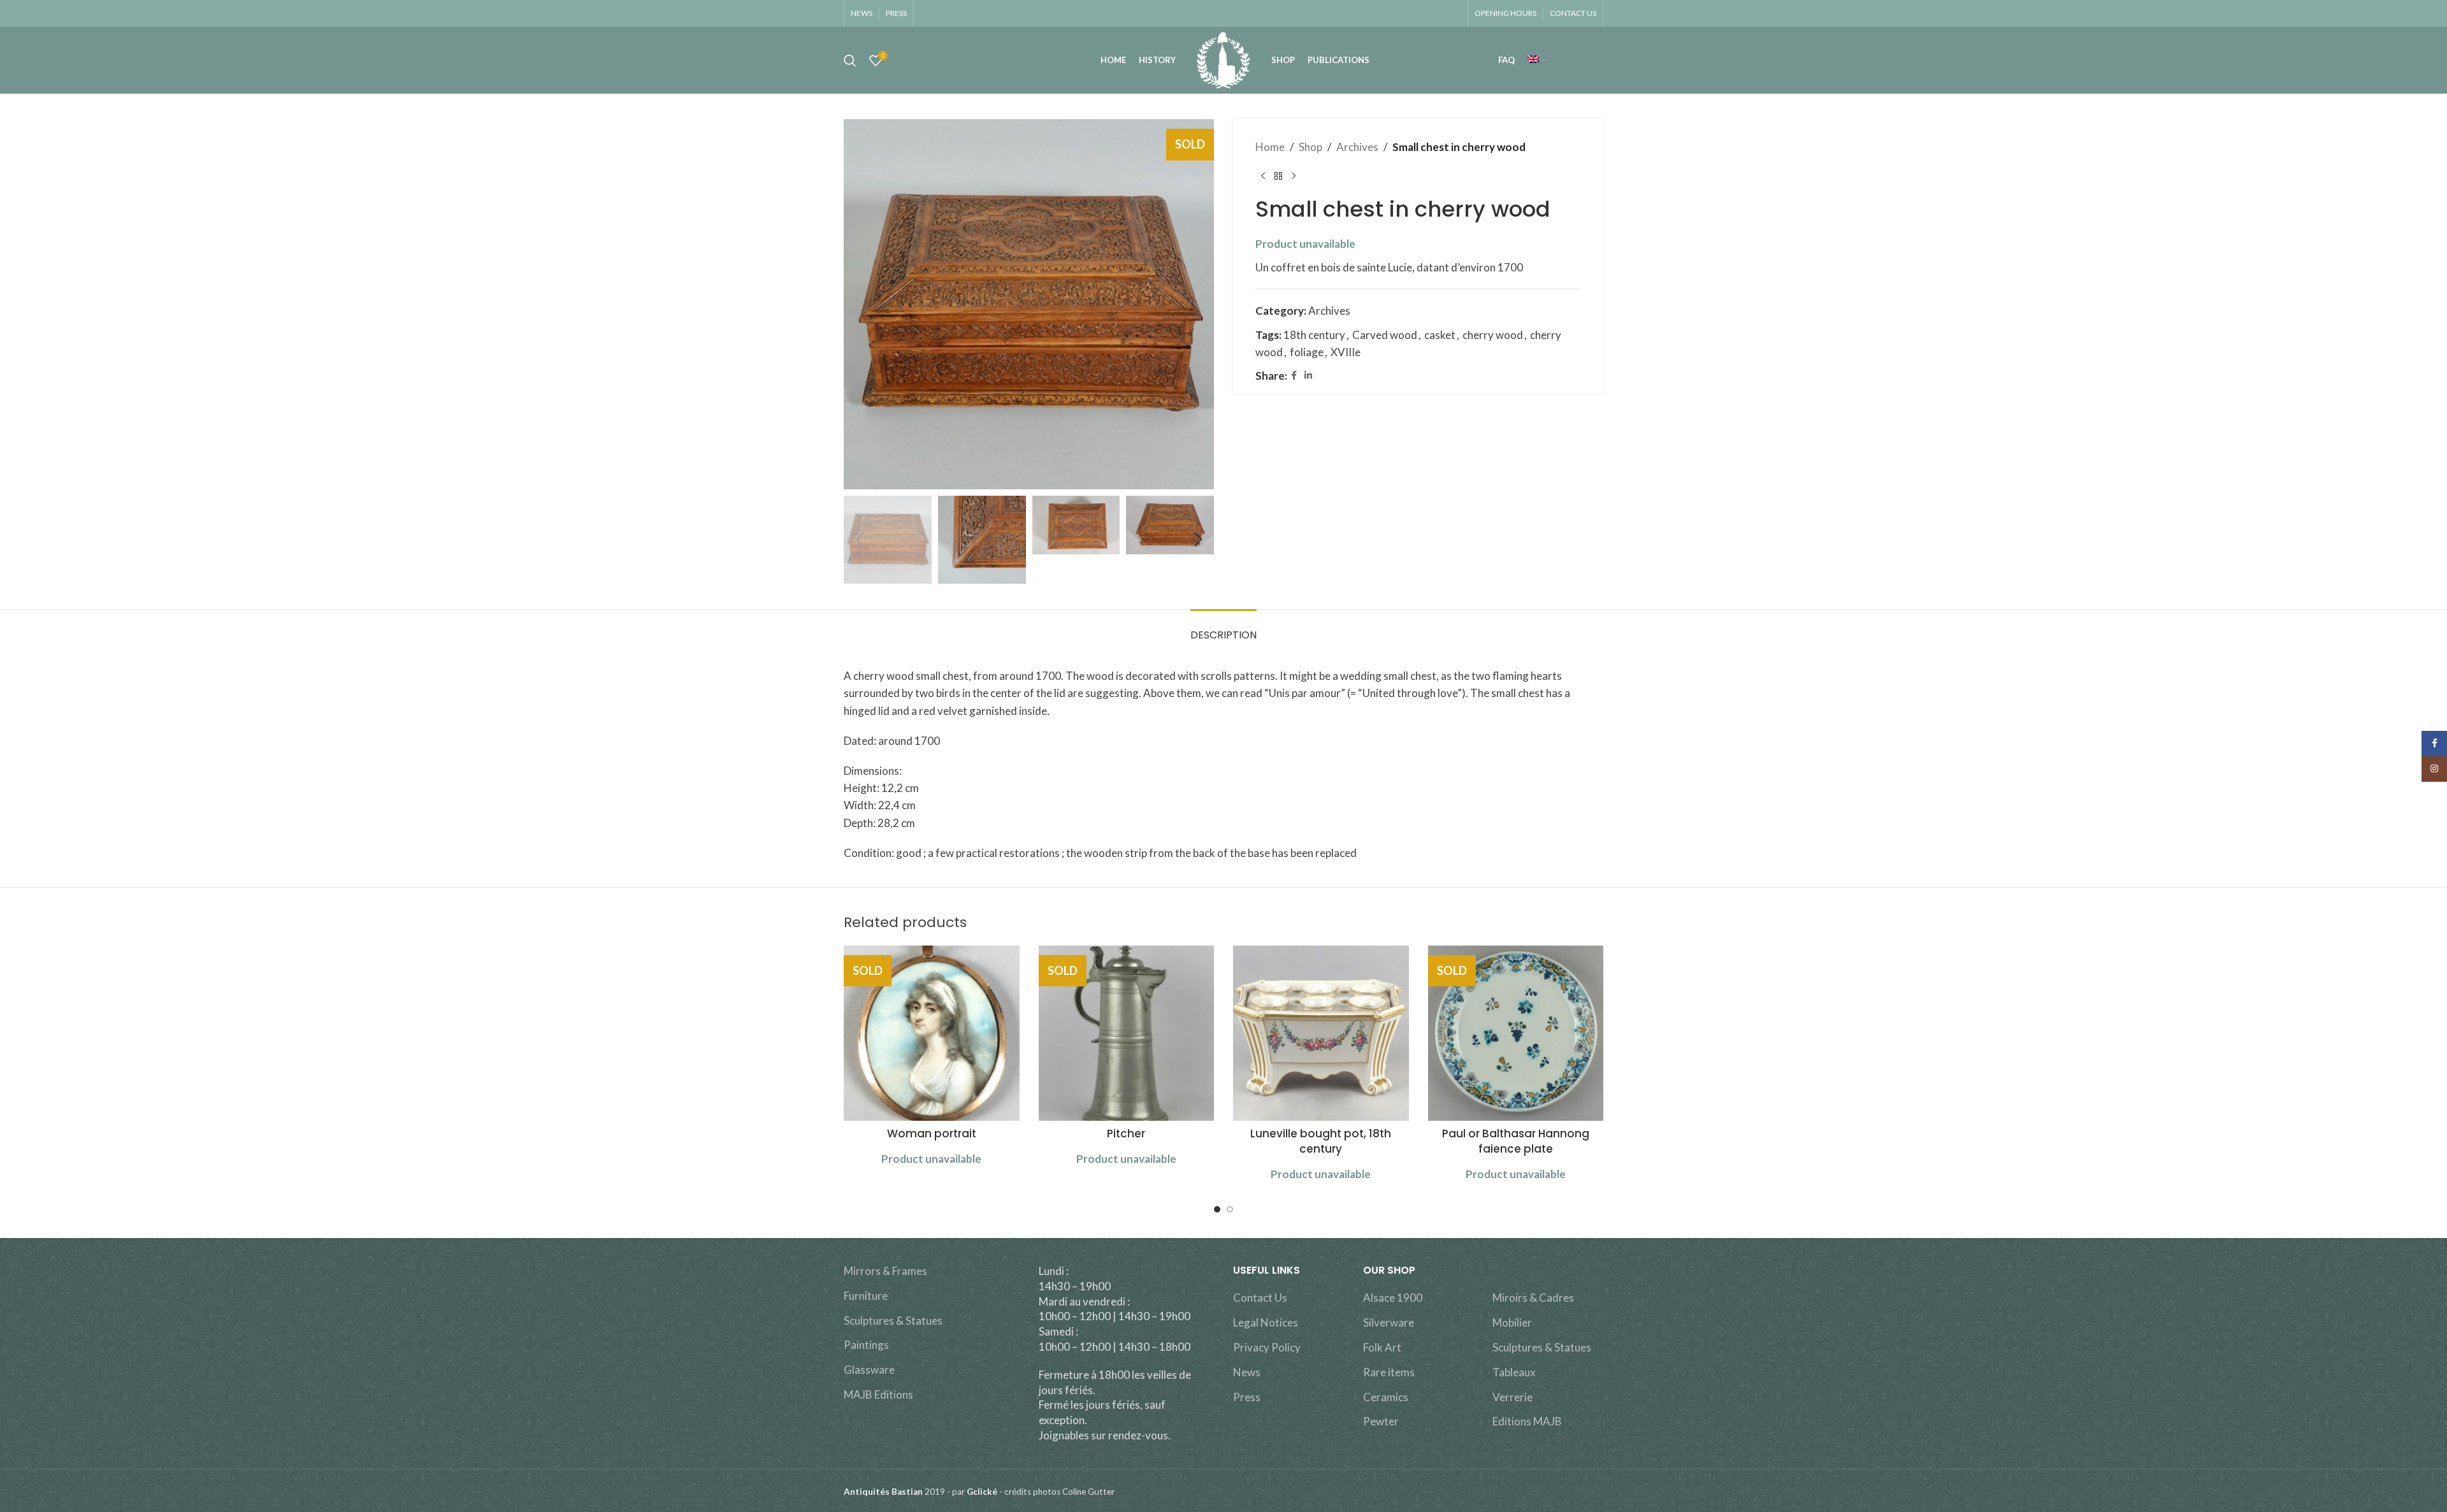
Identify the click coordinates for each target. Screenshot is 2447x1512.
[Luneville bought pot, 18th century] (1321, 1033)
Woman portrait (932, 1134)
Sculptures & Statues (893, 1321)
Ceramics (1386, 1397)
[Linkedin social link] (1308, 376)
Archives (1357, 147)
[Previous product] (1263, 176)
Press (1247, 1397)
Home (1270, 147)
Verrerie (1512, 1397)
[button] (860, 540)
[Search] (850, 61)
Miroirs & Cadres (1533, 1298)
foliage (1307, 352)
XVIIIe (1346, 352)
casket (1440, 335)
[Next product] (1294, 176)
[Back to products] (1278, 176)
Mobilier (1512, 1322)
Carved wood (1385, 335)
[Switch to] (1536, 61)
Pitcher (1126, 1134)
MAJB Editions (878, 1394)
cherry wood (1493, 335)
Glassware (869, 1370)
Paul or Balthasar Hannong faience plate (1516, 1141)
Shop (1310, 147)
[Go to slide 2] (1230, 1209)
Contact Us (1260, 1298)
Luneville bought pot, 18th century (1321, 1141)
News (1247, 1372)
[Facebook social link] (1294, 376)
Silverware (1389, 1322)
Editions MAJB (1527, 1421)
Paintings (866, 1345)
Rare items (1389, 1372)
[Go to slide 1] (1217, 1209)
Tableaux (1514, 1372)
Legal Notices (1266, 1322)
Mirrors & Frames (885, 1271)
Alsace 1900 (1393, 1298)
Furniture (866, 1296)
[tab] (1223, 629)
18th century (1314, 335)
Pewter (1381, 1421)
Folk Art (1382, 1347)
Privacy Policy (1267, 1347)
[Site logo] (1223, 59)
